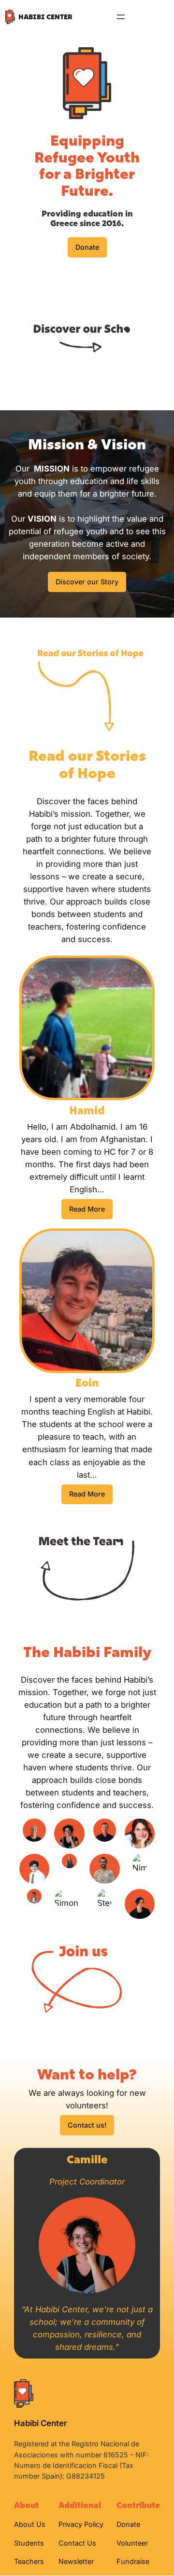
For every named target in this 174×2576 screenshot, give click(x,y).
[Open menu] (121, 17)
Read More (87, 1209)
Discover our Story (87, 582)
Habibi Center (45, 17)
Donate (87, 247)
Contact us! (87, 2125)
